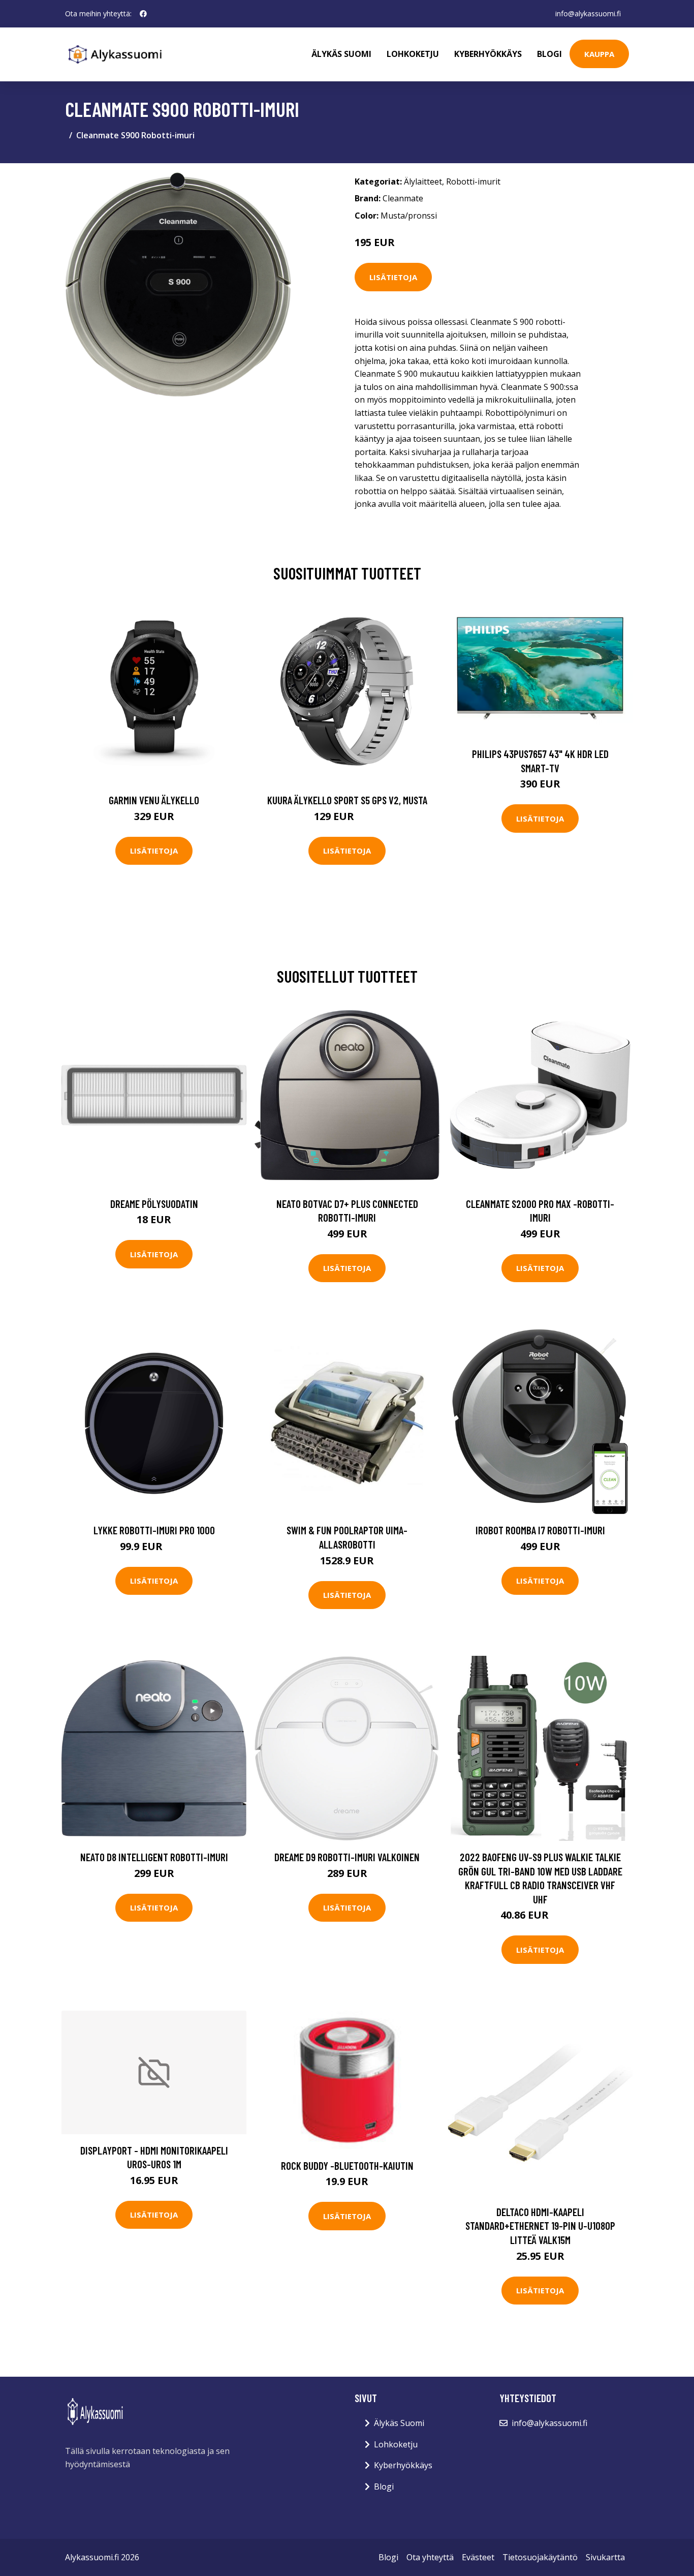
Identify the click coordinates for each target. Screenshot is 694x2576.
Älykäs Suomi (399, 2423)
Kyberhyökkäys (488, 54)
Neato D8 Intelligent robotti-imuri (154, 1857)
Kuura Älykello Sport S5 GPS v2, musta (347, 800)
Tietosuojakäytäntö (540, 2557)
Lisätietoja (393, 277)
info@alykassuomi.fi (588, 13)
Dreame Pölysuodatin (154, 1204)
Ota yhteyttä (430, 2557)
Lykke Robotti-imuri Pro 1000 (154, 1530)
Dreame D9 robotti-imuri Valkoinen (347, 1857)
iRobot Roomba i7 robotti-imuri (540, 1530)
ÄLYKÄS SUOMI (341, 54)
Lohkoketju (413, 54)
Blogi (549, 54)
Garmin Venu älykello (154, 800)
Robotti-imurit (473, 181)
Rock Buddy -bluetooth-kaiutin (347, 2165)
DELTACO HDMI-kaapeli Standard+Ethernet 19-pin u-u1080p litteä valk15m (540, 2226)
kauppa (599, 54)
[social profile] (143, 14)
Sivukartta (605, 2557)
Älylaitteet (423, 181)
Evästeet (478, 2557)
